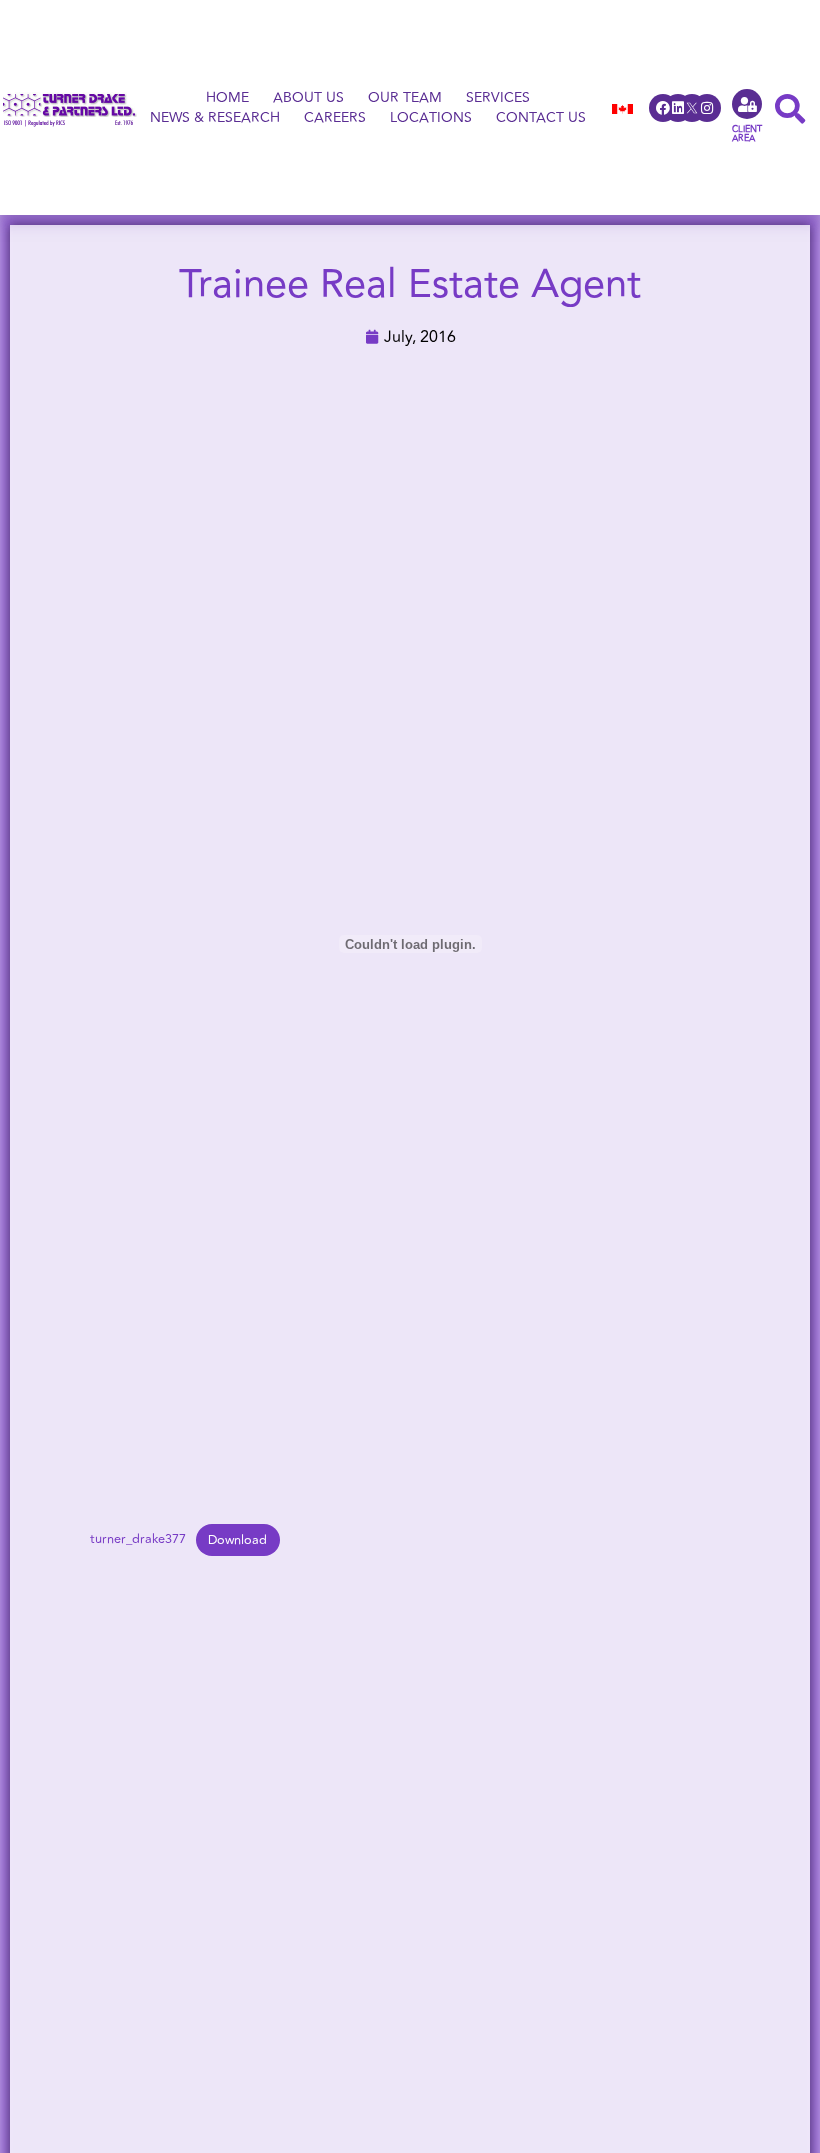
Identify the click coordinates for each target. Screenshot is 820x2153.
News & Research (215, 118)
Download (237, 1540)
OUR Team (405, 98)
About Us (308, 98)
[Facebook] (663, 108)
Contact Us (541, 118)
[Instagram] (707, 108)
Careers (335, 118)
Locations (431, 118)
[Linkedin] (678, 108)
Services (498, 98)
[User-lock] (747, 104)
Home (227, 98)
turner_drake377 (138, 1540)
